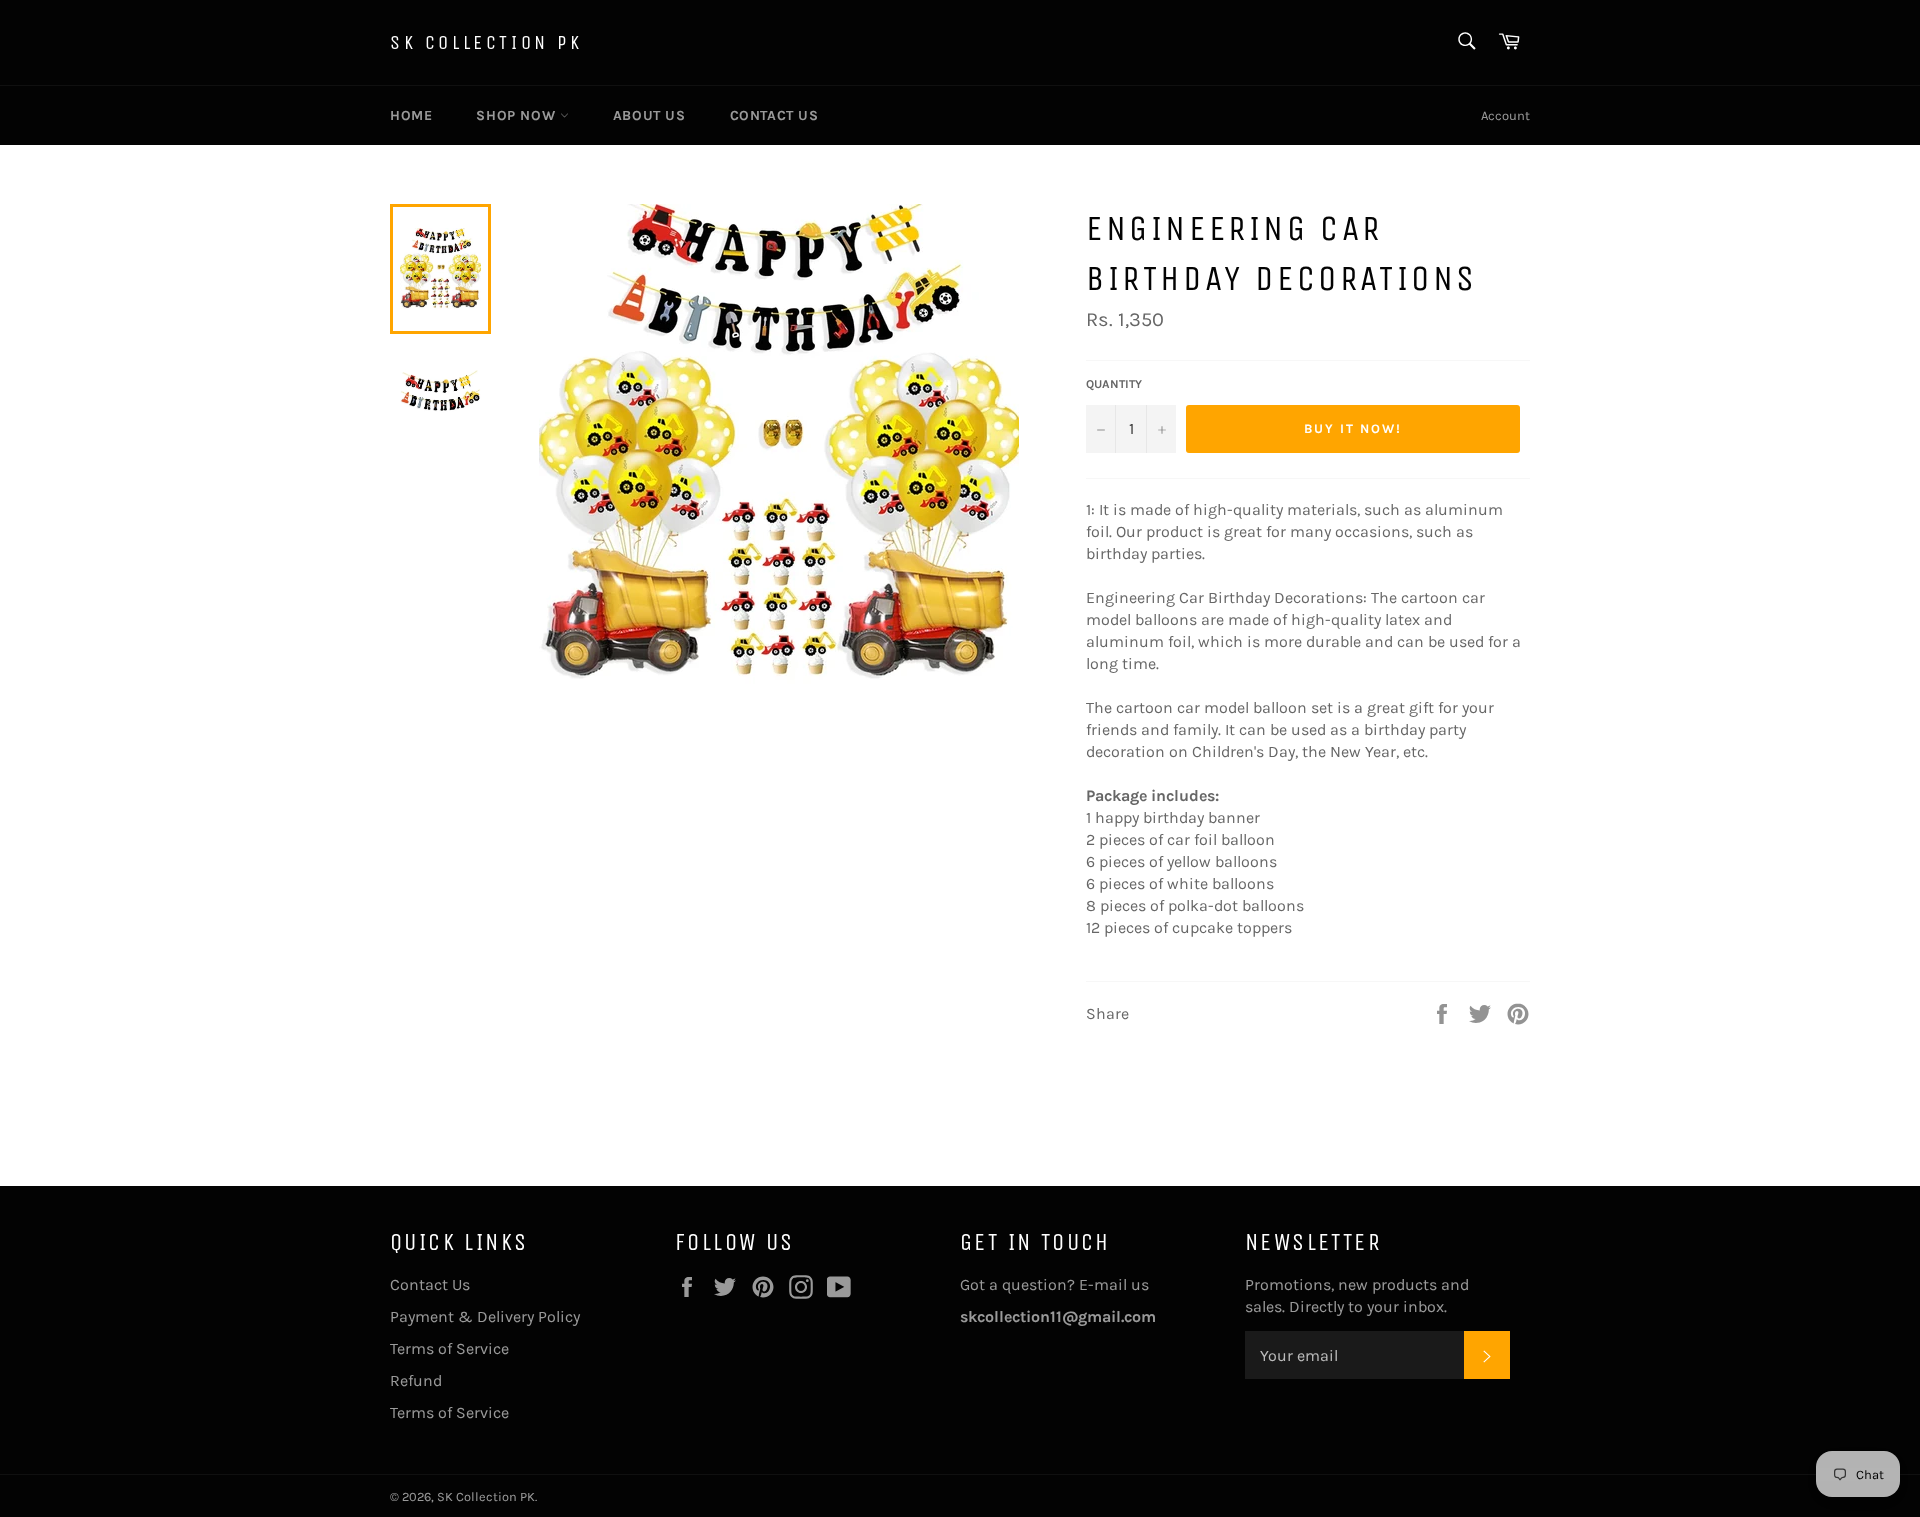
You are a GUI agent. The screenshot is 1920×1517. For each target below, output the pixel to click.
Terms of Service (449, 1348)
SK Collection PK (486, 42)
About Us (649, 115)
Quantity (1114, 384)
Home (411, 115)
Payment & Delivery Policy (485, 1316)
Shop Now (517, 115)
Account (1505, 115)
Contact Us (774, 115)
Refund (416, 1380)
